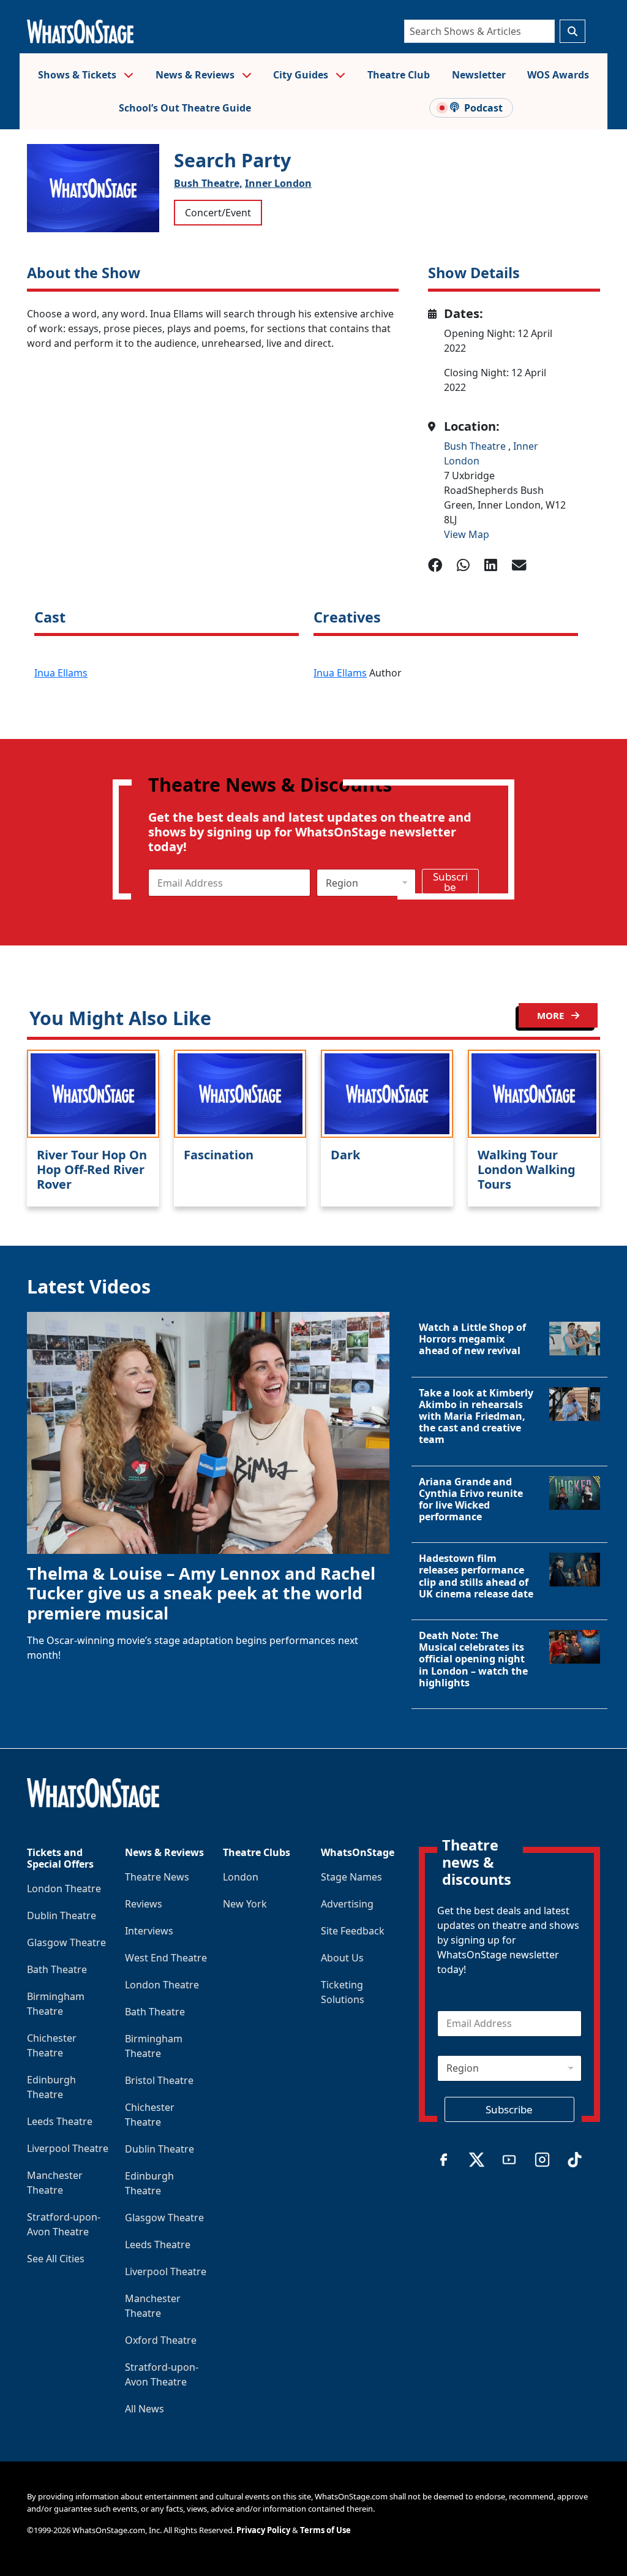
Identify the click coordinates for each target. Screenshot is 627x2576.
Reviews (144, 1904)
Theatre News (157, 1877)
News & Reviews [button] (196, 75)
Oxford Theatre (161, 2340)
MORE (552, 1015)
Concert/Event (218, 213)
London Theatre (64, 1888)
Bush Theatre (476, 446)
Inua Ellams (61, 673)
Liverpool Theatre (68, 2148)
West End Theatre (166, 1958)
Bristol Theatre (159, 2080)
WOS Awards (558, 75)
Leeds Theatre (60, 2121)
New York (245, 1904)
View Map (467, 534)
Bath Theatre (57, 1969)
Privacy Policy (263, 2530)
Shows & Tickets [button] (78, 75)
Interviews (149, 1931)
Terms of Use (325, 2530)
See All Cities (56, 2259)
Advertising (347, 1904)
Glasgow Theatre (66, 1942)
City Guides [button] (302, 75)
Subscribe (450, 882)
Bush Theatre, (208, 183)
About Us (342, 1958)
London (241, 1877)
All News (145, 2409)
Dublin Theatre (62, 1915)
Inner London (278, 183)
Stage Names (351, 1877)
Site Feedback (353, 1931)
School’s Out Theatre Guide (185, 108)
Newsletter (479, 75)
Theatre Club (399, 75)
